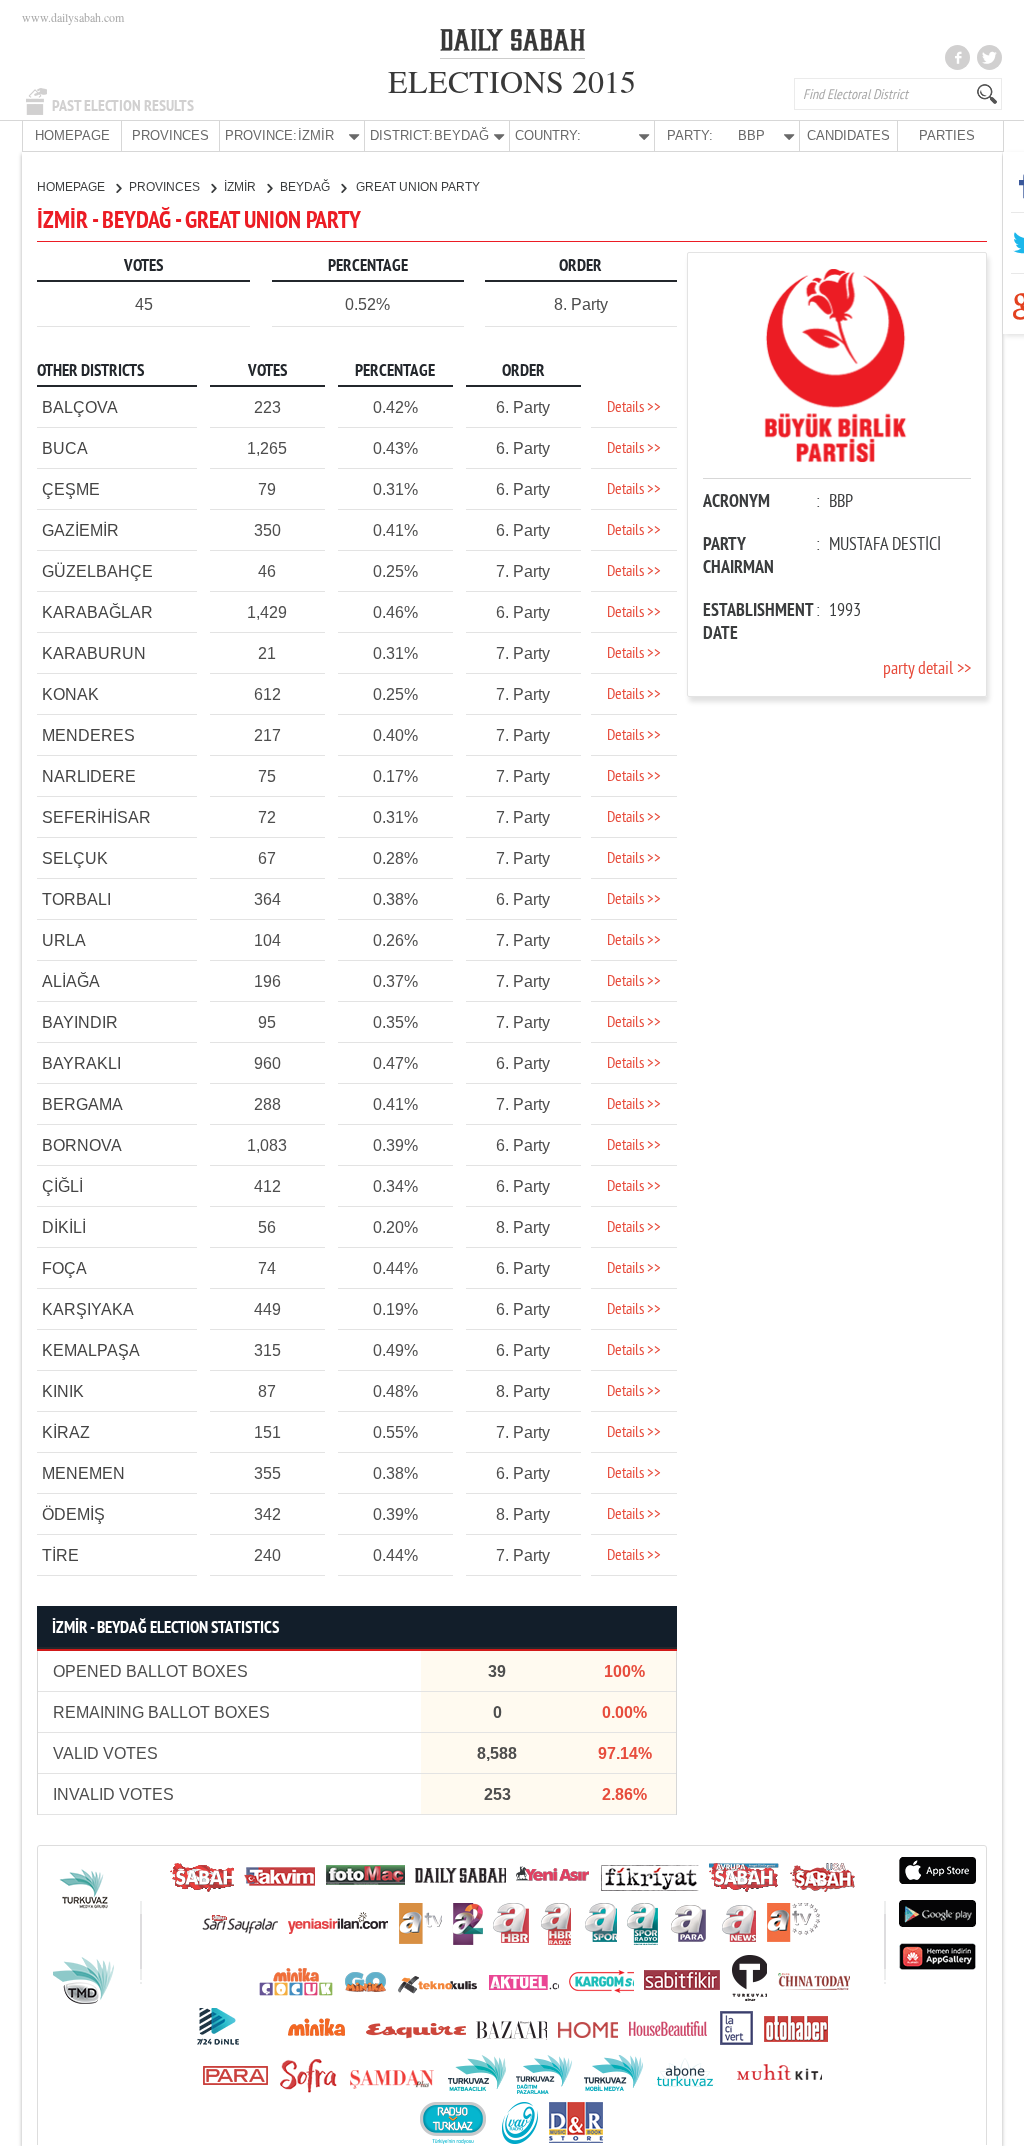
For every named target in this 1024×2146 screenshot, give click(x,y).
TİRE (60, 1555)
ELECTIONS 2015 (512, 80)
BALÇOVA (80, 407)
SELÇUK (75, 858)
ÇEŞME (71, 489)
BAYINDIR (80, 1022)
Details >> (634, 408)
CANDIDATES (848, 135)
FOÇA (64, 1268)
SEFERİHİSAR (96, 817)
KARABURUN (94, 653)
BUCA (65, 448)
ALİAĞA (71, 981)
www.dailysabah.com (73, 17)
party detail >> (927, 669)
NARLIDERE (89, 776)
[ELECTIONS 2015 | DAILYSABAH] (512, 44)
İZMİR (241, 187)
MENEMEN (83, 1473)
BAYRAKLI (81, 1063)
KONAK (70, 694)
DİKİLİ (64, 1227)
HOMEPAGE (72, 135)
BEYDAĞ (306, 187)
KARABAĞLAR (97, 612)
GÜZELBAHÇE (97, 571)
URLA (64, 940)
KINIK (63, 1391)
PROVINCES (170, 135)
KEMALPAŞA (91, 1350)
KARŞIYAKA (88, 1309)
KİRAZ (66, 1432)
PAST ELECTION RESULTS (123, 106)
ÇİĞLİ (62, 1186)
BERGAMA (82, 1104)
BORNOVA (82, 1145)
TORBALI (76, 899)
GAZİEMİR (80, 530)
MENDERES (88, 735)
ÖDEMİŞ (73, 1514)
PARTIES (947, 135)
